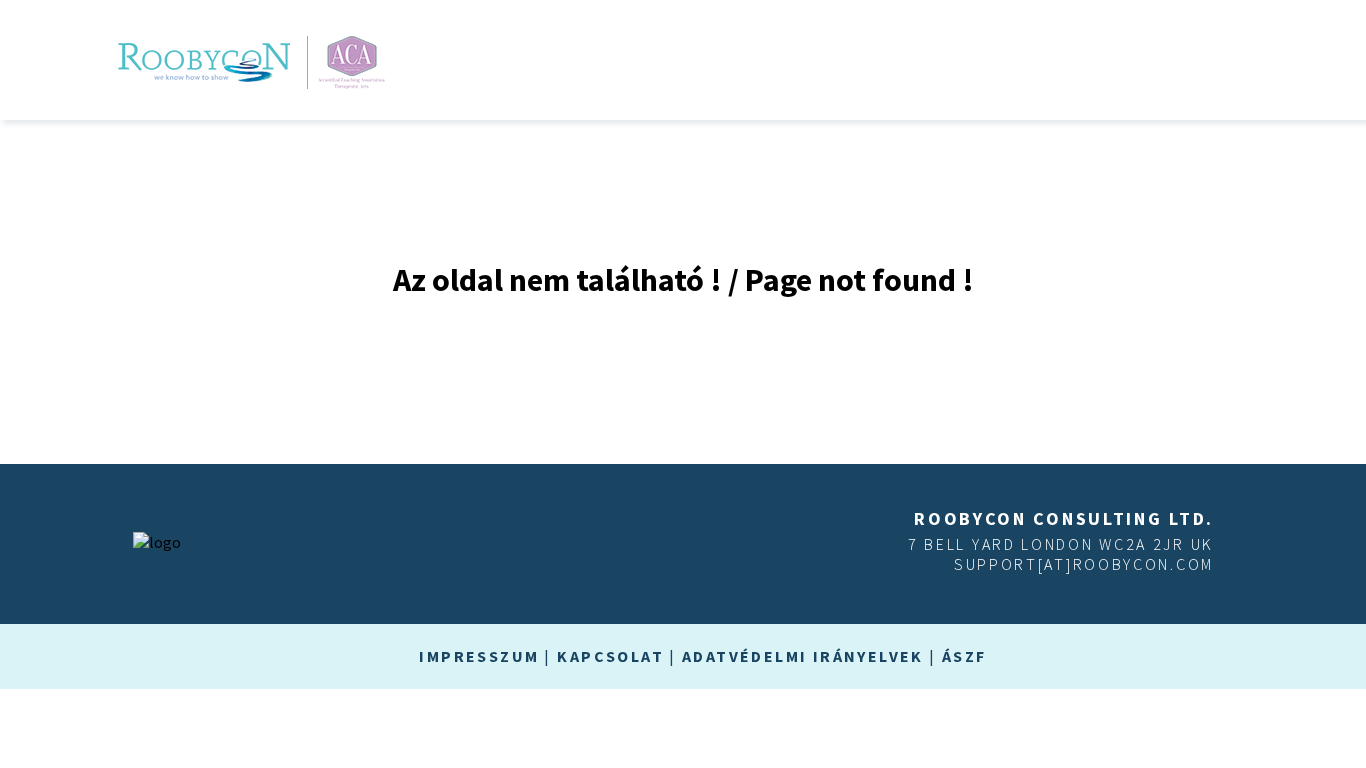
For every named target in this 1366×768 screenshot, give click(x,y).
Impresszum (479, 656)
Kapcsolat (610, 656)
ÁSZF (964, 656)
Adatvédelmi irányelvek (803, 656)
